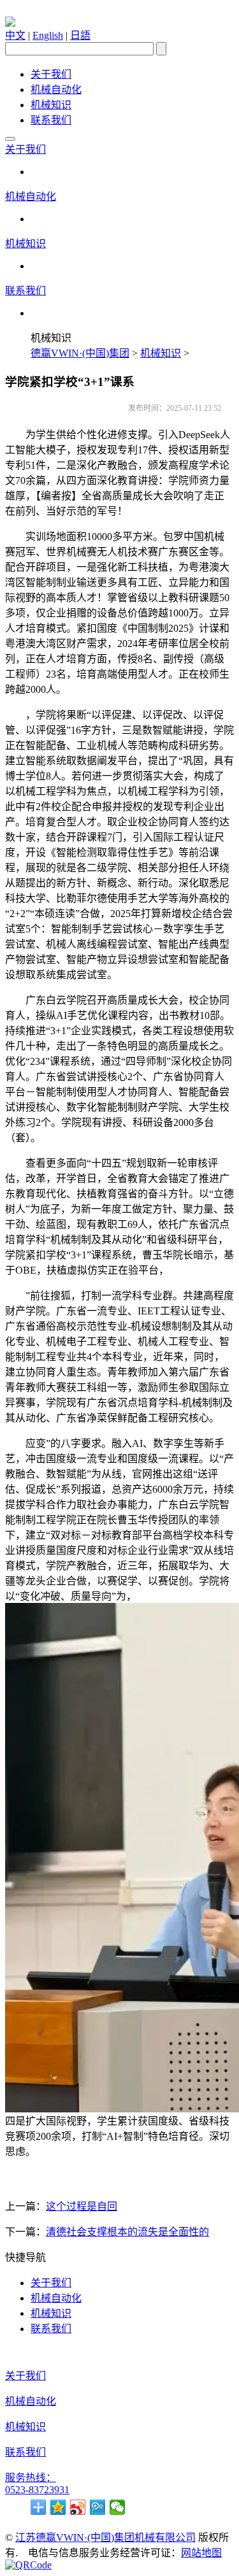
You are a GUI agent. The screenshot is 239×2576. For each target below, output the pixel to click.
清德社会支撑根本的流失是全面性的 (127, 2232)
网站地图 (201, 2553)
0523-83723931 (37, 2490)
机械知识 (51, 105)
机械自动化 (56, 89)
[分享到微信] (118, 2507)
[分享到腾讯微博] (98, 2507)
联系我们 (51, 120)
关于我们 (51, 74)
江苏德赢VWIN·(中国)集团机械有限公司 (105, 2537)
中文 (15, 35)
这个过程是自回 (82, 2206)
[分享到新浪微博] (78, 2507)
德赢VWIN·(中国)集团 (80, 353)
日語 (80, 35)
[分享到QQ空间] (58, 2507)
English (48, 35)
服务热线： (31, 2478)
